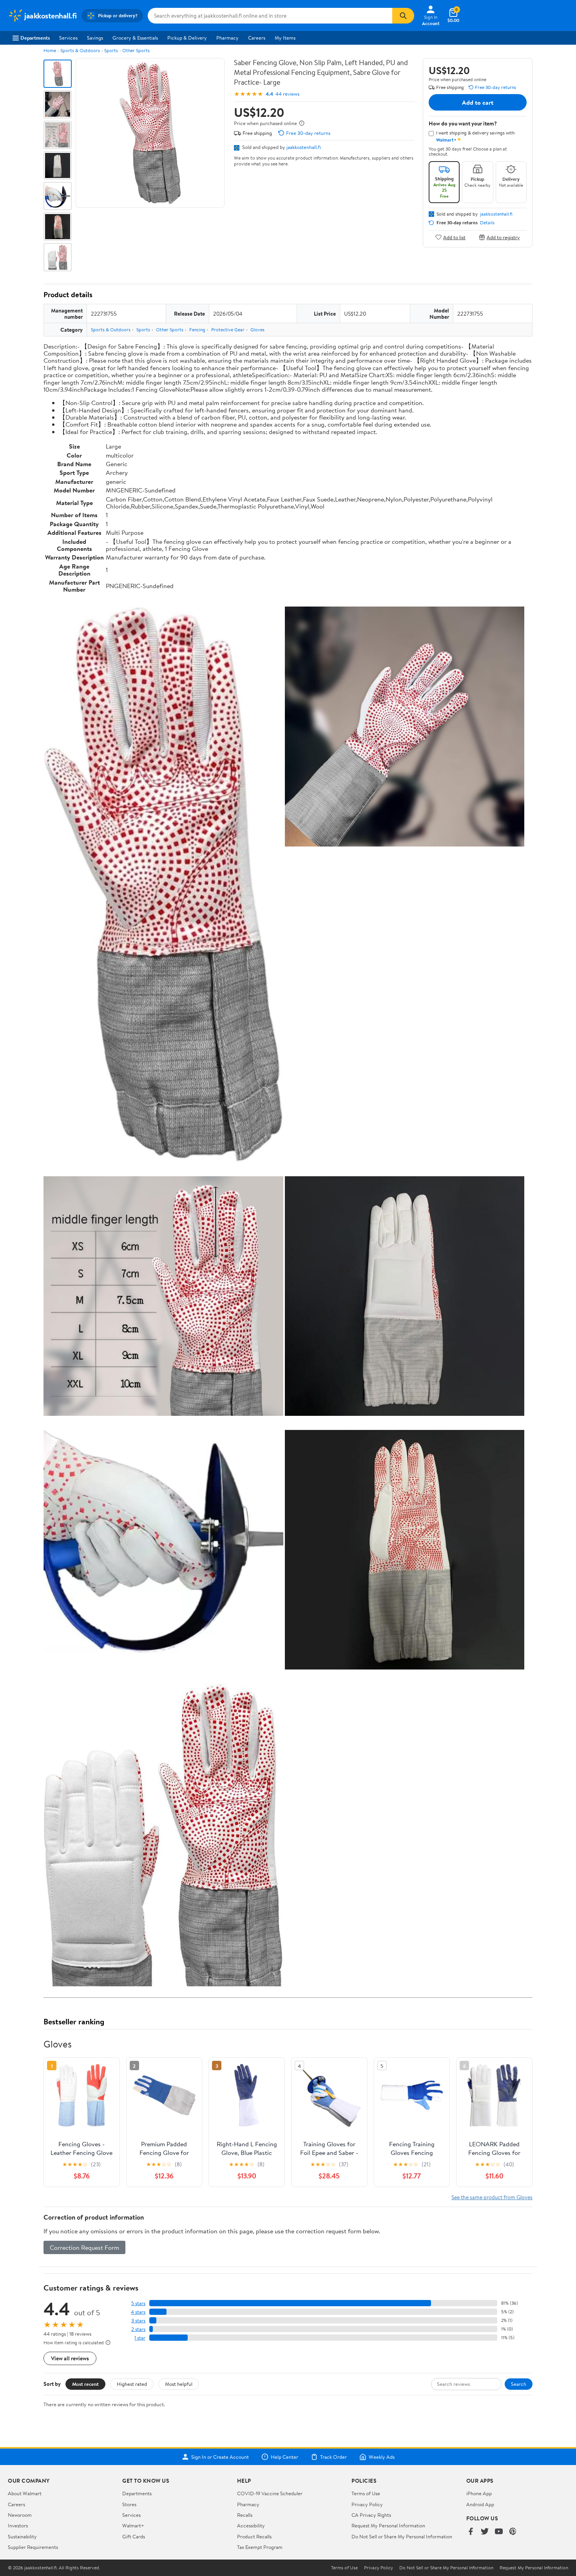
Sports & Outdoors (80, 50)
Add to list (454, 237)
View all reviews (70, 2358)
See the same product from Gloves (492, 2197)
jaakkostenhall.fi (304, 147)
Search (519, 2384)
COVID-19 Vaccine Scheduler (270, 2493)
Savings (95, 38)
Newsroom (20, 2515)
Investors (18, 2525)
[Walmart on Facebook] (471, 2532)
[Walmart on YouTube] (499, 2532)
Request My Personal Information (388, 2525)
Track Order (333, 2457)
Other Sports (136, 50)
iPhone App (479, 2493)
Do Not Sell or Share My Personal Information (402, 2536)
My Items (285, 38)
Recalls (245, 2515)
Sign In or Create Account (220, 2457)
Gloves (257, 330)
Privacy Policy (367, 2504)
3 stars (138, 2321)
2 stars (138, 2329)
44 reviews (287, 94)
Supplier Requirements (33, 2547)
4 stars (138, 2312)
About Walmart (25, 2493)
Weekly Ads (382, 2457)
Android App (480, 2504)
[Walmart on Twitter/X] (485, 2532)
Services (68, 38)
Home (50, 50)
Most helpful (179, 2384)
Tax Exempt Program (260, 2547)
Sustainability (22, 2536)
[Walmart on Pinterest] (513, 2532)
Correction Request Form (84, 2247)
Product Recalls (254, 2536)
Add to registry (503, 237)
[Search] (403, 16)
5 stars (138, 2303)
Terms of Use (366, 2493)
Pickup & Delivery (187, 38)
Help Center (284, 2457)
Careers (257, 38)
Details (487, 223)
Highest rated (132, 2384)
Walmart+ (133, 2525)
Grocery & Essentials (135, 38)
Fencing (197, 330)
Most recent (85, 2384)
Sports (111, 50)
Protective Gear (228, 330)
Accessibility (251, 2525)
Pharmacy (227, 38)
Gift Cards (134, 2536)
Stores (129, 2504)
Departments (35, 38)
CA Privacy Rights (371, 2515)
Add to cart (478, 102)
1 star (140, 2338)
